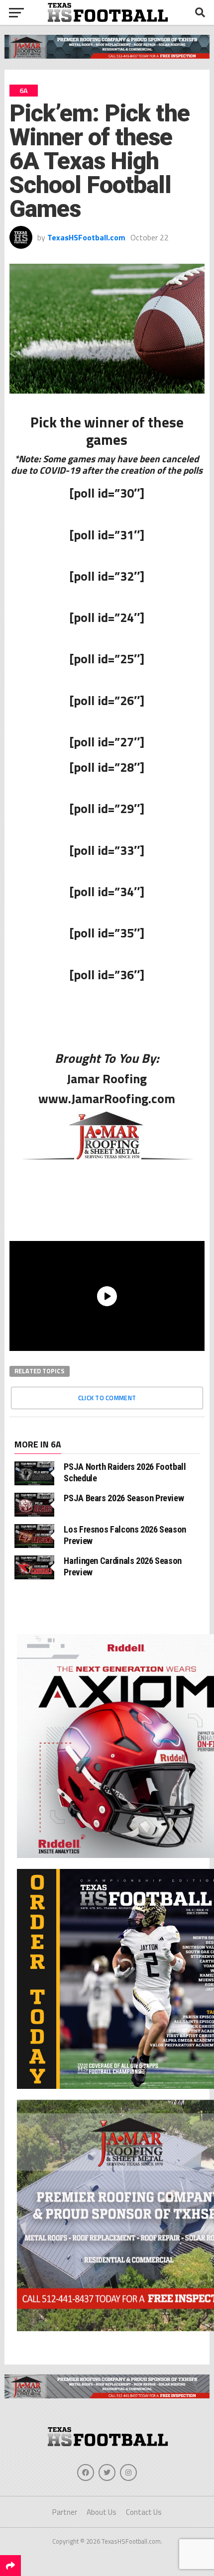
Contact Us (144, 2512)
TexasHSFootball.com (86, 237)
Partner (65, 2512)
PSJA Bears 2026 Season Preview (124, 1498)
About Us (102, 2512)
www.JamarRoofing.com (107, 1098)
